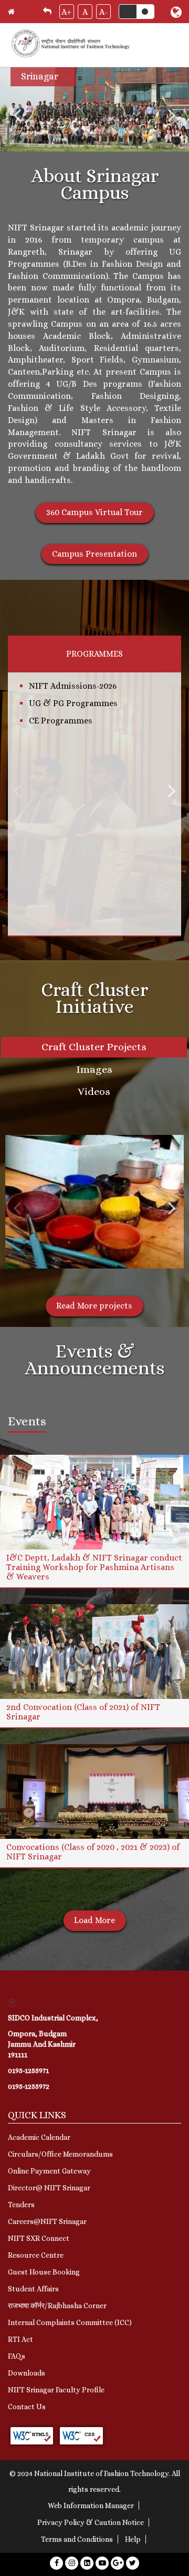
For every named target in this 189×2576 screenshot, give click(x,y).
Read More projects (94, 1306)
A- (103, 12)
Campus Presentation (94, 554)
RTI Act (20, 2339)
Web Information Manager (91, 2505)
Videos (94, 1091)
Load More (94, 1920)
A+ (66, 12)
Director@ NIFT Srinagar (49, 2188)
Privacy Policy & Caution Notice (91, 2522)
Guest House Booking (44, 2272)
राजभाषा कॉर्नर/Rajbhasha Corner (57, 2306)
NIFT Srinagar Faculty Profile (56, 2390)
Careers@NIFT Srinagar (47, 2221)
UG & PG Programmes (73, 703)
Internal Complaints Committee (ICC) (70, 2322)
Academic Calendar (39, 2137)
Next (172, 115)
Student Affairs (33, 2289)
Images (94, 1069)
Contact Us (27, 2407)
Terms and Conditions (77, 2539)
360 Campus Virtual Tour (94, 512)
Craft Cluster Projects (94, 1047)
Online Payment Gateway (49, 2171)
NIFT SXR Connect (39, 2238)
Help (133, 2539)
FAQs (17, 2356)
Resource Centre (36, 2255)
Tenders (21, 2205)
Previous (17, 115)
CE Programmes (61, 721)
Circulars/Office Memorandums (60, 2154)
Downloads (27, 2373)
